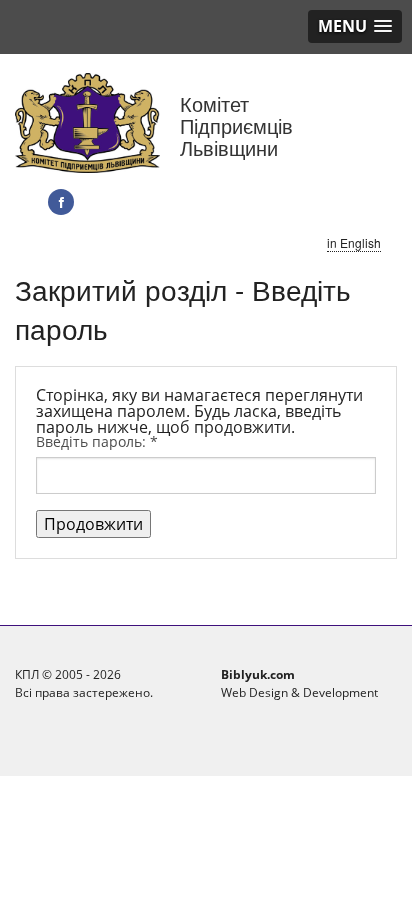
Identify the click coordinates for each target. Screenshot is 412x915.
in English (354, 242)
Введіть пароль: (97, 442)
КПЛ (27, 674)
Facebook (61, 202)
